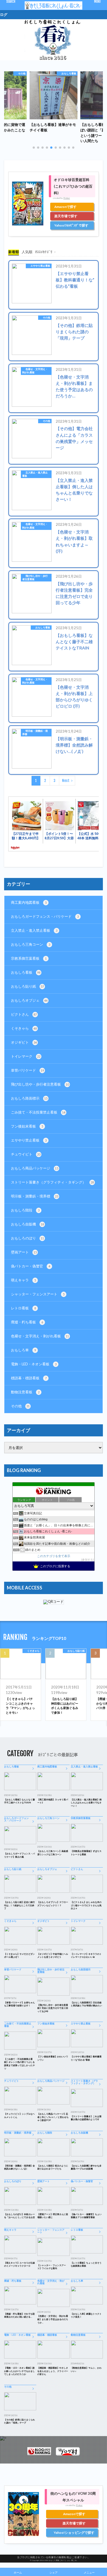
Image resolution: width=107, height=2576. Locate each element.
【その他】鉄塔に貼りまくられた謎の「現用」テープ (74, 332)
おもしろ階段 (25, 1210)
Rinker (67, 198)
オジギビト (24, 1042)
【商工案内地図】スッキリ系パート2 (53, 1801)
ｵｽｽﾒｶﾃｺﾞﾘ (44, 252)
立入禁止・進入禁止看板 (35, 474)
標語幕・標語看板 (29, 1378)
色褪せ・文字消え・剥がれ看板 (35, 371)
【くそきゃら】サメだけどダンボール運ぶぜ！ (19, 1956)
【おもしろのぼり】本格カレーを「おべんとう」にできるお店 (19, 2216)
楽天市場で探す (66, 216)
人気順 (27, 252)
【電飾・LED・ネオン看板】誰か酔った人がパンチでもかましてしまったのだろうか (19, 2371)
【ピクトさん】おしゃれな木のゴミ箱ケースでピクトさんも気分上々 (86, 1905)
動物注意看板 (25, 1392)
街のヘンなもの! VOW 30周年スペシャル (73, 2497)
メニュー (89, 2572)
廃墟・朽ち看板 (27, 1322)
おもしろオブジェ (29, 1000)
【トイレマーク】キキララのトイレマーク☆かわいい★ (86, 1956)
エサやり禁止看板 (40, 266)
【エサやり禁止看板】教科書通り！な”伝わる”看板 (75, 280)
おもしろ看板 (69, 73)
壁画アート (24, 1252)
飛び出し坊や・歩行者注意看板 (35, 577)
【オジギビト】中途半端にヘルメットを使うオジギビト (53, 1956)
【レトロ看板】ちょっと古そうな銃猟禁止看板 (86, 2264)
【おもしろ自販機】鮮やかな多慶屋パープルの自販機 (86, 2167)
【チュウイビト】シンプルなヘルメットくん (19, 2115)
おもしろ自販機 (27, 1224)
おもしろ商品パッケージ (35, 1168)
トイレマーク (26, 1056)
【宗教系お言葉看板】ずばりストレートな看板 (86, 1853)
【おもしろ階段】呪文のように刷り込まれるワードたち (53, 2167)
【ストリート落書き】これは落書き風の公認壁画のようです (86, 2118)
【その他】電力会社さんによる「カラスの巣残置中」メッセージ (74, 438)
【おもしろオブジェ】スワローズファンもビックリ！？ (53, 1904)
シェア (54, 2572)
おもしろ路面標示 (29, 1098)
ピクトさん (24, 1014)
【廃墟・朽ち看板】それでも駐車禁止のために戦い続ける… (19, 2315)
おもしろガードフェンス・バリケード (45, 916)
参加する (88, 1560)
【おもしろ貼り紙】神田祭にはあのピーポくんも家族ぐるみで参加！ (65, 1706)
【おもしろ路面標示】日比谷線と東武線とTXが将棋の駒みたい (86, 2004)
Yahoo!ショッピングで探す (74, 2533)
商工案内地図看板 (29, 902)
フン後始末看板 (27, 1126)
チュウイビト (26, 1154)
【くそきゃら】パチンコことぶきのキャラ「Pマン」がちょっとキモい (20, 1706)
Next (66, 781)
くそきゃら (24, 1028)
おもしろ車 (23, 1350)
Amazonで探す (65, 207)
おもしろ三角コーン (31, 944)
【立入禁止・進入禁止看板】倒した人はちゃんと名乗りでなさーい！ (74, 490)
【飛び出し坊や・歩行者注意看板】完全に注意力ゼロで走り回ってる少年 (74, 593)
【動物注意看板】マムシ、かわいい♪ (86, 2369)
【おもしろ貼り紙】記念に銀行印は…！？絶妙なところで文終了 (19, 1905)
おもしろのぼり (27, 1238)
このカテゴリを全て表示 (54, 1556)
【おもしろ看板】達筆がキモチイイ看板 (53, 127)
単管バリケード (27, 1070)
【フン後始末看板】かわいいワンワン (53, 2058)
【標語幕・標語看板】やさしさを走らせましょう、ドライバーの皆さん (53, 2371)
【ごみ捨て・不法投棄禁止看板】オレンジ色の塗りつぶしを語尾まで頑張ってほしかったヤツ (19, 2064)
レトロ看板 (23, 1308)
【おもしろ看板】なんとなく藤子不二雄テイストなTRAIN (74, 642)
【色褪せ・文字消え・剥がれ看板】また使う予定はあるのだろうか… (74, 386)
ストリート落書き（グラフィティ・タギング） (52, 1182)
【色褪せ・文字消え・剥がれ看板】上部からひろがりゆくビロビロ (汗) (74, 697)
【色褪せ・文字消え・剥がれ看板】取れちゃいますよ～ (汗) (74, 541)
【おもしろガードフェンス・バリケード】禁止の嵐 (19, 1855)
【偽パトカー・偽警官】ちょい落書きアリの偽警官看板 (86, 2216)
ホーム (18, 2572)
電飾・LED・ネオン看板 (34, 1364)
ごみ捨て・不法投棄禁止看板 (38, 1112)
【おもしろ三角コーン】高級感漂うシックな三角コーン (53, 1853)
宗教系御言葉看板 (29, 958)
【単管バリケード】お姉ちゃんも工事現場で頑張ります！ (19, 2004)
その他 (22, 73)
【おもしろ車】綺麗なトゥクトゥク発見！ (86, 2315)
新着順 (14, 252)
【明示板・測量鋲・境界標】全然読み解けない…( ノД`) (74, 745)
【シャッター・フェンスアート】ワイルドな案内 (52, 2267)
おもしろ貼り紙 (27, 986)
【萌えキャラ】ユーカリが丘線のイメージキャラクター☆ (19, 2264)
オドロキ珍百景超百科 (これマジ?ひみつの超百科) (73, 186)
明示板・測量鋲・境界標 (35, 732)
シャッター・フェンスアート (38, 1294)
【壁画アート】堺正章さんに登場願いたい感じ (53, 2216)
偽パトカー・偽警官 (31, 1266)
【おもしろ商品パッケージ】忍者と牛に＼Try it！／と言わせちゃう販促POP (53, 2117)
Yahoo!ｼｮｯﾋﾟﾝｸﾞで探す (71, 225)
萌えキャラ (23, 1280)
